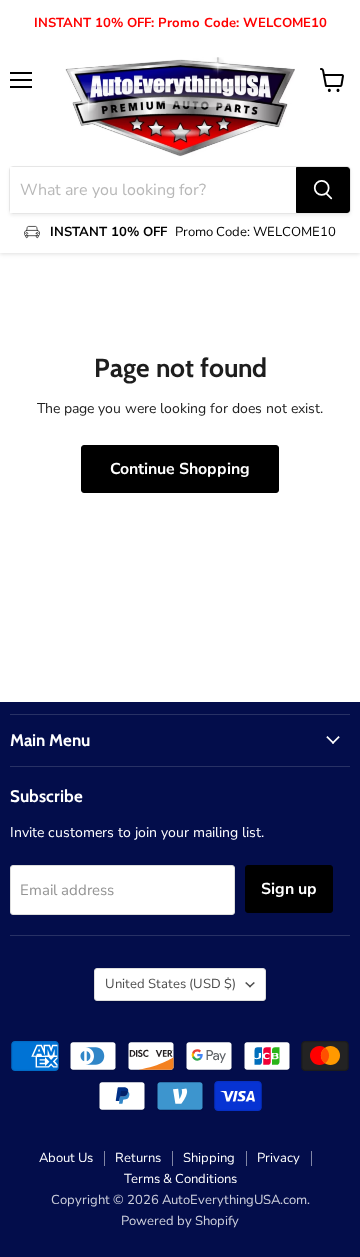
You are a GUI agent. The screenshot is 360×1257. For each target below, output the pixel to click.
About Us (66, 1158)
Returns (138, 1158)
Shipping (209, 1158)
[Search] (323, 190)
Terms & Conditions (180, 1179)
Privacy (278, 1158)
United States (170, 984)
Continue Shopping (180, 469)
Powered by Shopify (180, 1221)
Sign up (289, 889)
